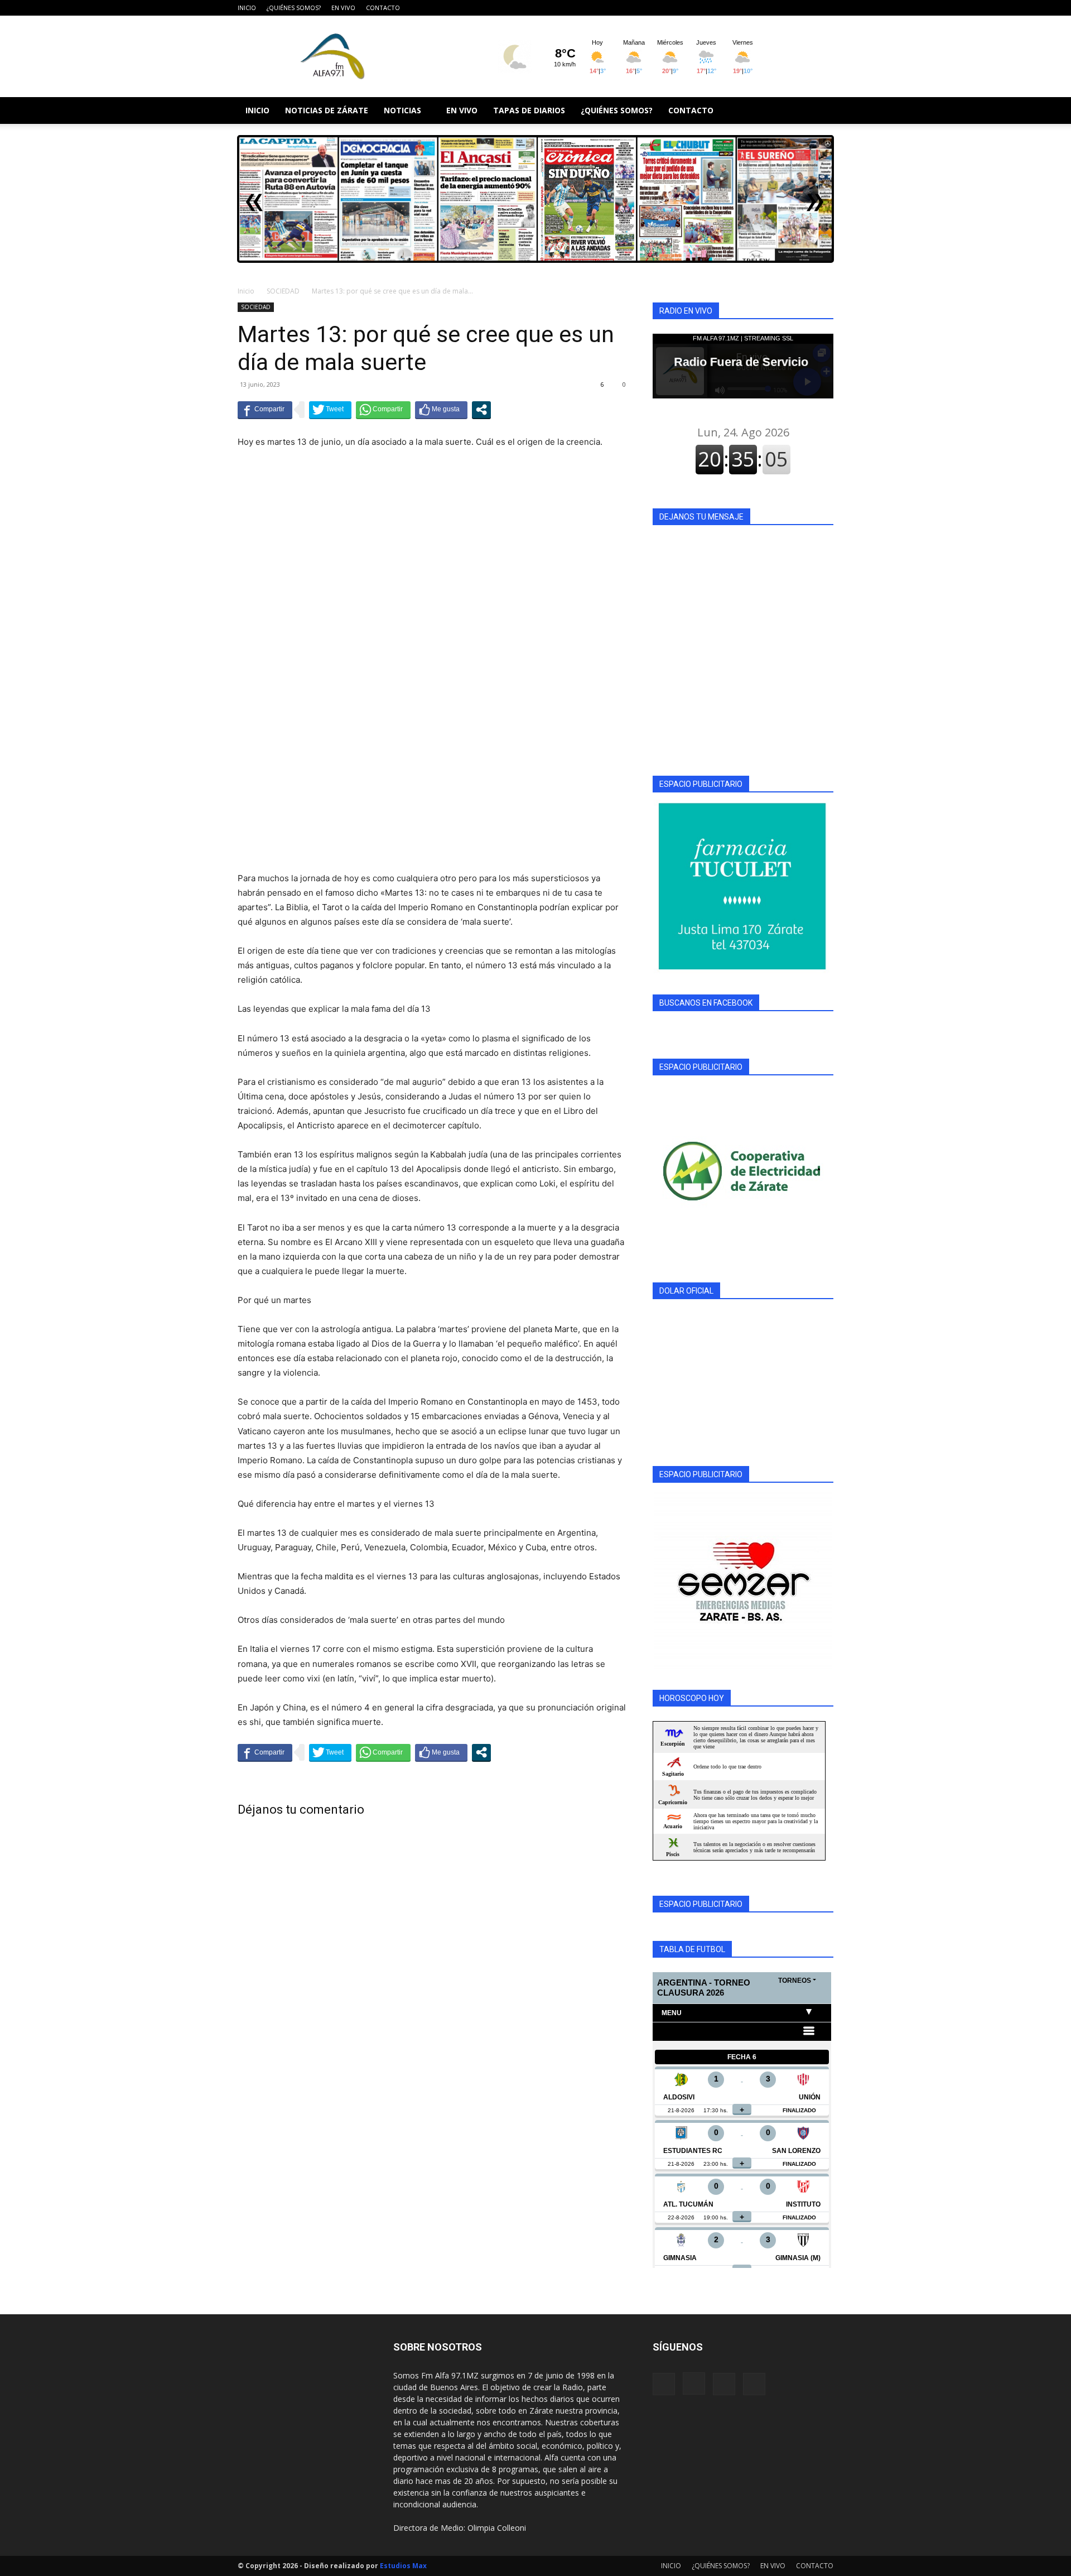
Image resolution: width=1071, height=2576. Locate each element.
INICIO (247, 8)
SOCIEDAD (283, 291)
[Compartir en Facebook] (265, 410)
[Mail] (807, 8)
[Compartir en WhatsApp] (383, 410)
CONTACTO (383, 8)
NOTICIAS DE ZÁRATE (327, 110)
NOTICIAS (402, 110)
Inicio (246, 291)
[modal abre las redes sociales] (481, 410)
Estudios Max (403, 2566)
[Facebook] (770, 8)
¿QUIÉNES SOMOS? (294, 8)
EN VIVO (343, 8)
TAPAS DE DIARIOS (529, 110)
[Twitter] (825, 8)
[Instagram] (788, 8)
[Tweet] (330, 410)
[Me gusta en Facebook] (441, 410)
